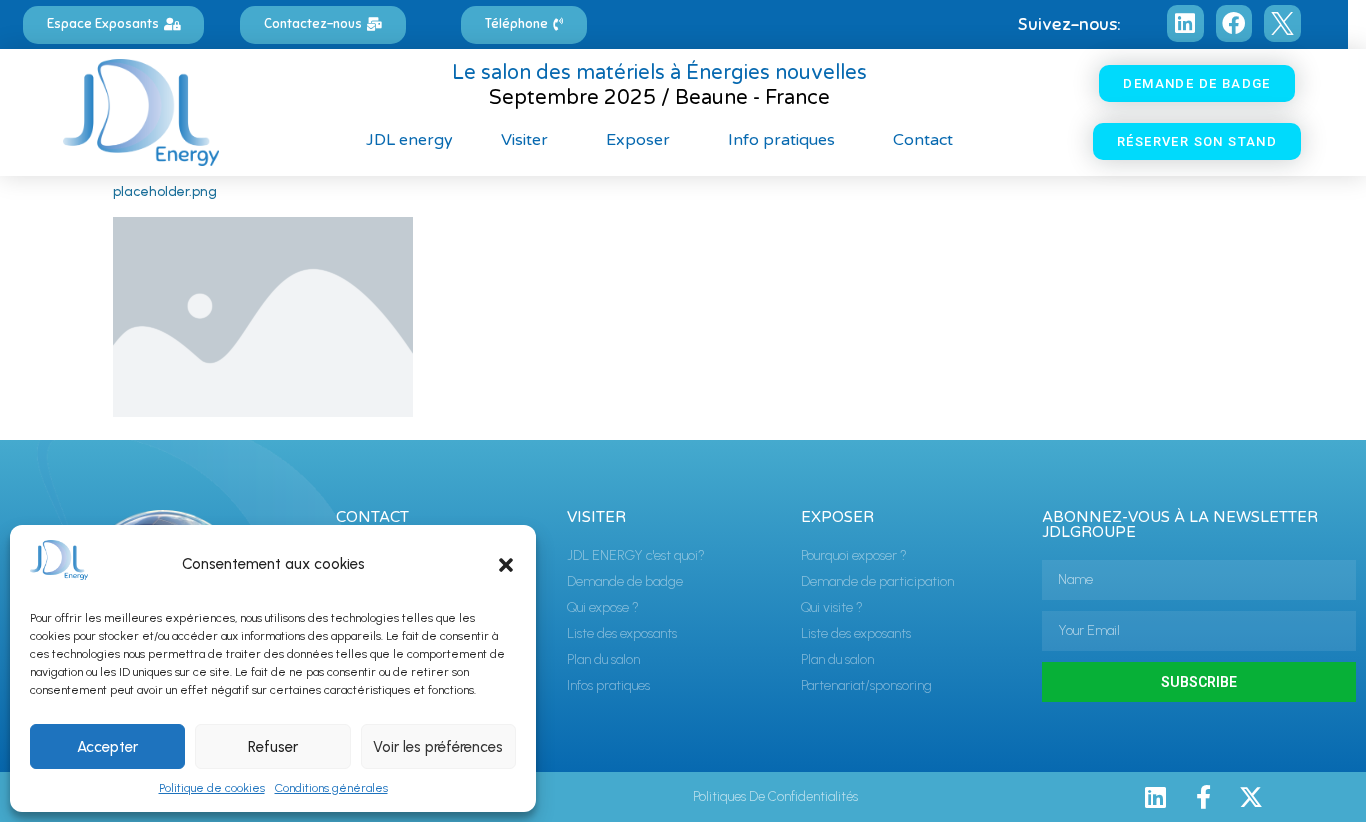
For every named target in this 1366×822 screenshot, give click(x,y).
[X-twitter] (1251, 797)
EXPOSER (837, 517)
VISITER (596, 517)
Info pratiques (781, 140)
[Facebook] (1234, 23)
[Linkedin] (1185, 23)
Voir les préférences (438, 747)
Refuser (273, 747)
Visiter (524, 140)
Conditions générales (331, 788)
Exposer (638, 140)
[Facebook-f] (1203, 797)
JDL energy (409, 140)
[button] (506, 565)
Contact (923, 140)
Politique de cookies (212, 788)
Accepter (107, 747)
